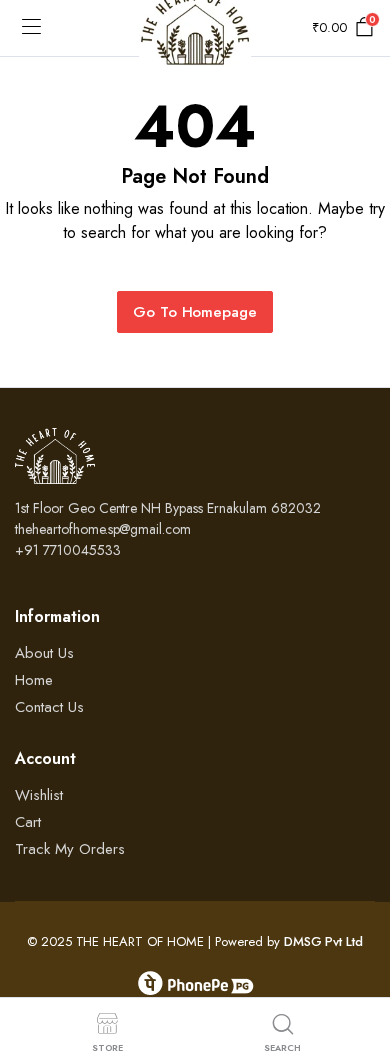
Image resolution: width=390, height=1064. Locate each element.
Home (34, 680)
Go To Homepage (195, 312)
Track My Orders (70, 849)
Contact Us (49, 707)
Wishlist (39, 795)
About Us (44, 653)
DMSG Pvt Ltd (324, 941)
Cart (28, 822)
